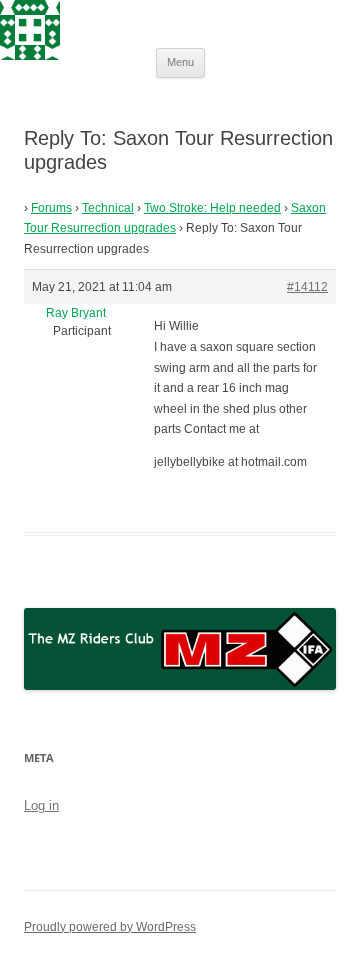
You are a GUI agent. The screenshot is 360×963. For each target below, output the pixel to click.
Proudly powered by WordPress (110, 927)
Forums (51, 208)
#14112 (307, 287)
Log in (41, 805)
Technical (108, 208)
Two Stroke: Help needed (212, 208)
